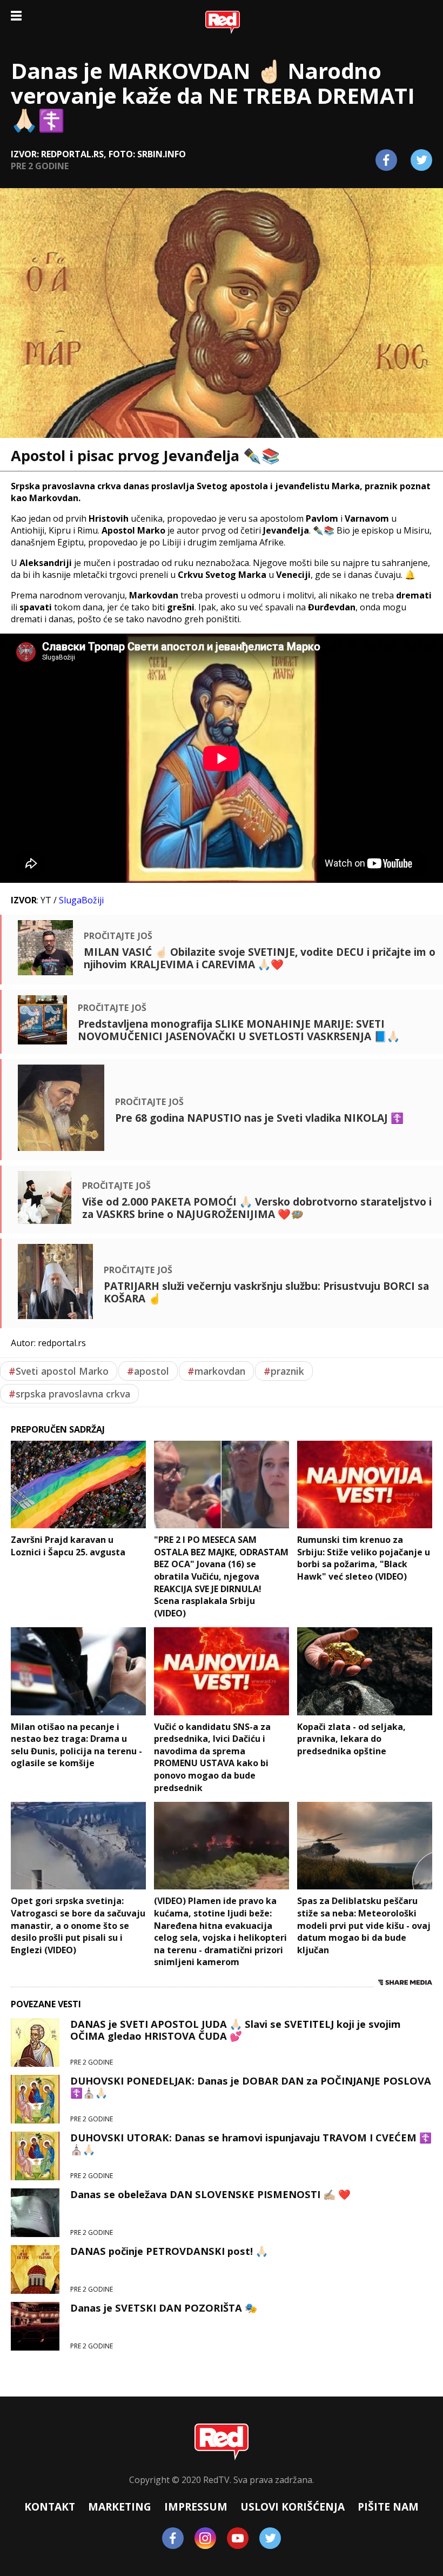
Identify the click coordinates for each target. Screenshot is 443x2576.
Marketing (120, 2507)
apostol (148, 1371)
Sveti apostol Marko (59, 1371)
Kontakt (50, 2507)
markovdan (216, 1371)
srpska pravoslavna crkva (69, 1394)
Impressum (196, 2507)
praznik (284, 1371)
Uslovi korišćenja (293, 2507)
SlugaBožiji (81, 900)
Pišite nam (388, 2507)
